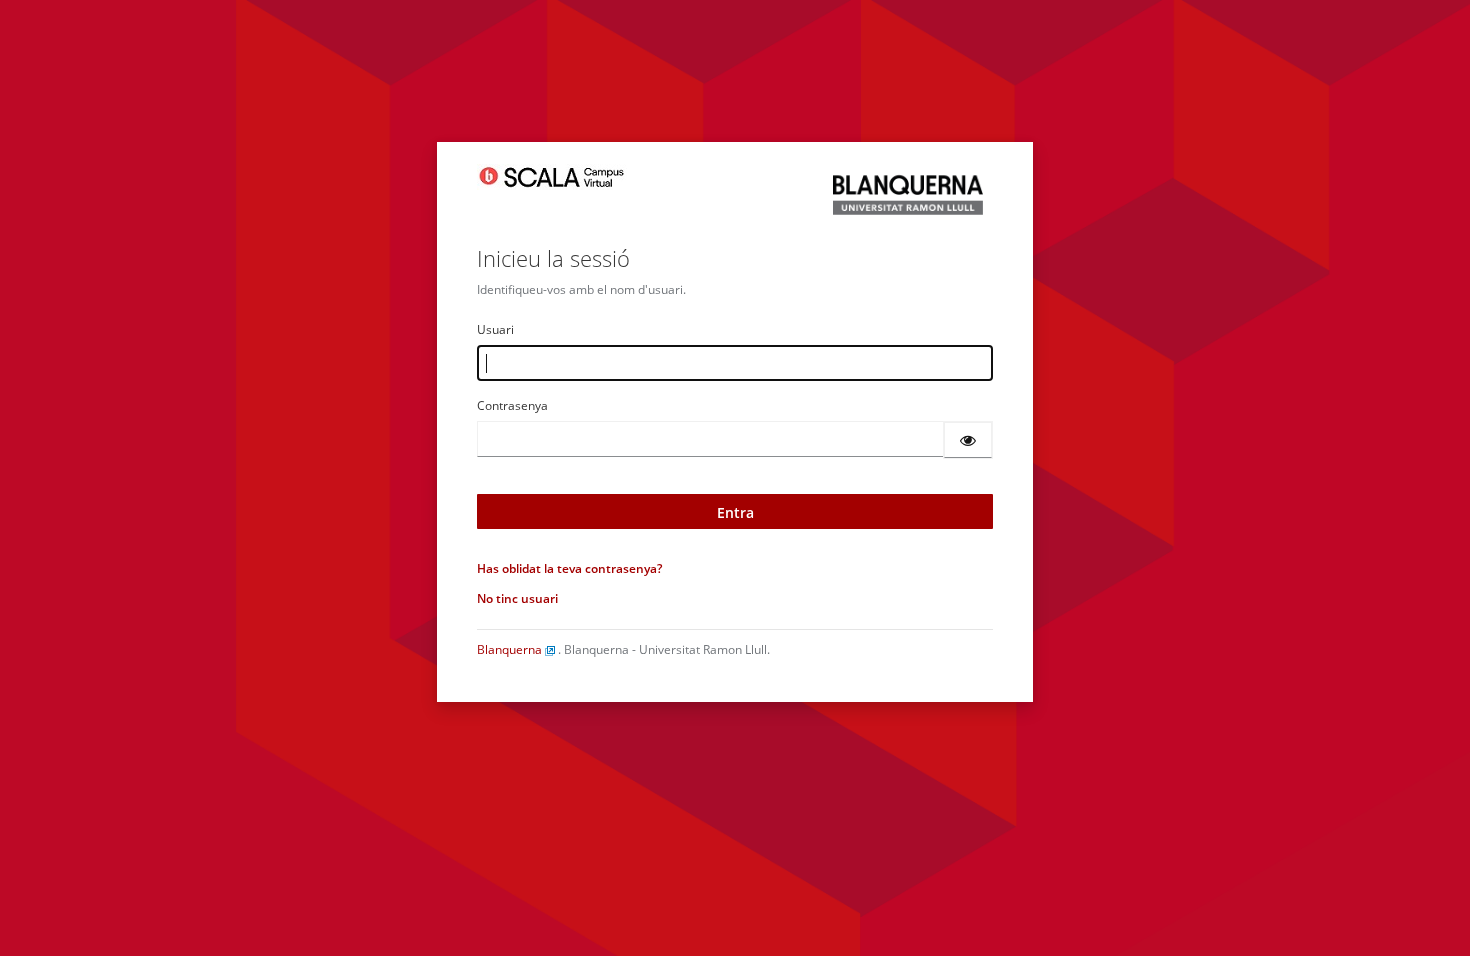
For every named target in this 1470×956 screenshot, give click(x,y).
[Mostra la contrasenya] (968, 440)
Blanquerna (511, 649)
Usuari (495, 329)
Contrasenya (512, 405)
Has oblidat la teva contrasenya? (569, 568)
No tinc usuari (517, 598)
